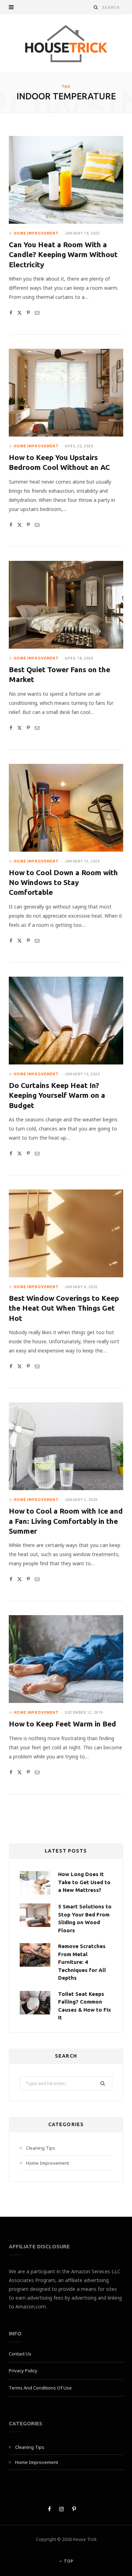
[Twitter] (20, 313)
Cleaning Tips (41, 2148)
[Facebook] (11, 313)
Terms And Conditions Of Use (40, 2388)
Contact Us (20, 2354)
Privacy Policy (23, 2371)
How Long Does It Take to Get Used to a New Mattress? (84, 1882)
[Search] (96, 7)
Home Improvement (36, 233)
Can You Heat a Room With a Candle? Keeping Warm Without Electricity (63, 254)
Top (68, 2561)
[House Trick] (66, 43)
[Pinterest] (28, 313)
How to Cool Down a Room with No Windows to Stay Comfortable (63, 882)
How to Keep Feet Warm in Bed (62, 1724)
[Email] (37, 313)
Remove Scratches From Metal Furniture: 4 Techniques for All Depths (82, 1962)
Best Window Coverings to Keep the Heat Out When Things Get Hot (64, 1308)
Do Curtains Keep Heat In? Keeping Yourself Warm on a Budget (57, 1095)
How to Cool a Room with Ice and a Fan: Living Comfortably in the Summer (66, 1521)
